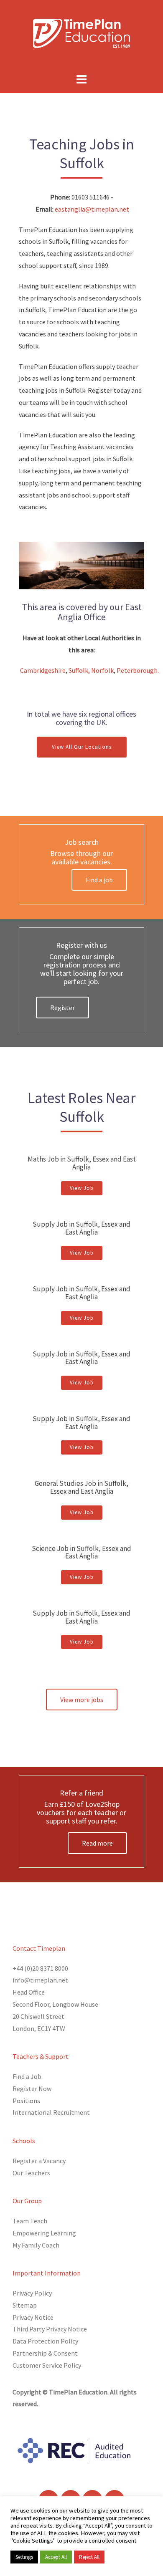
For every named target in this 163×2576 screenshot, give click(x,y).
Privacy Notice (33, 2317)
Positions (26, 2101)
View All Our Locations (82, 747)
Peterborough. (138, 670)
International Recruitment (51, 2112)
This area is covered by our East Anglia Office (82, 612)
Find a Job (27, 2076)
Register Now (32, 2089)
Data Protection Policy (45, 2341)
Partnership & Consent (45, 2353)
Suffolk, (79, 670)
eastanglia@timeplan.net (92, 209)
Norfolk (102, 670)
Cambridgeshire (43, 670)
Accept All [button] (56, 2557)
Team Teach (30, 2221)
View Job (82, 1188)
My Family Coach (36, 2245)
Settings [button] (24, 2557)
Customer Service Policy (47, 2365)
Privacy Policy (32, 2293)
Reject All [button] (89, 2557)
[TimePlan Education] (82, 33)
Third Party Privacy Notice (50, 2329)
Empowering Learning (44, 2233)
